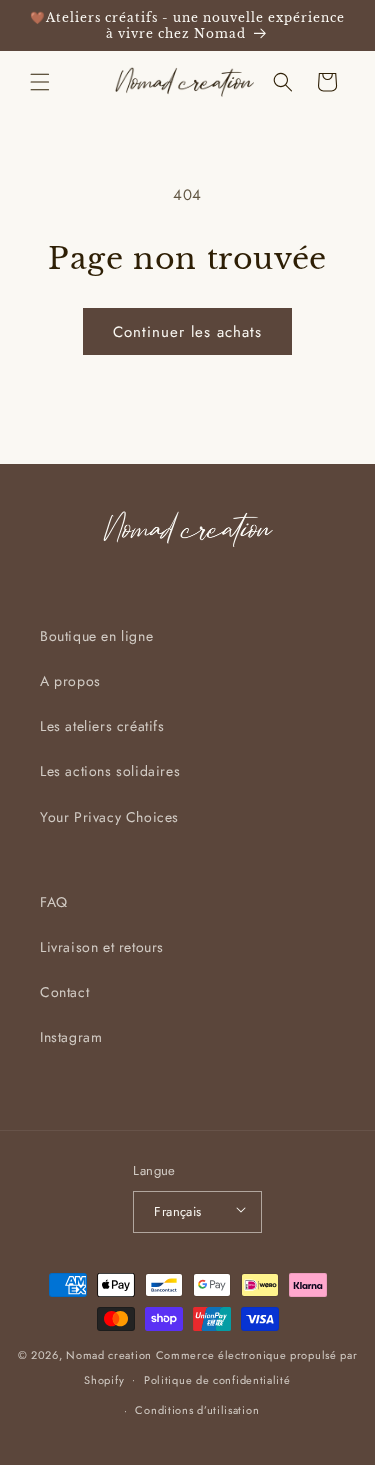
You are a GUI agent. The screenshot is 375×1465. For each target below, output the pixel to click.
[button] (40, 82)
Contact (64, 992)
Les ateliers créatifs (102, 726)
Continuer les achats (187, 332)
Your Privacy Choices (109, 817)
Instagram (71, 1037)
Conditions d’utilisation (197, 1410)
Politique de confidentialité (217, 1380)
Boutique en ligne (96, 636)
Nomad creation (109, 1355)
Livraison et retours (102, 947)
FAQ (54, 902)
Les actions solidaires (110, 771)
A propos (70, 681)
